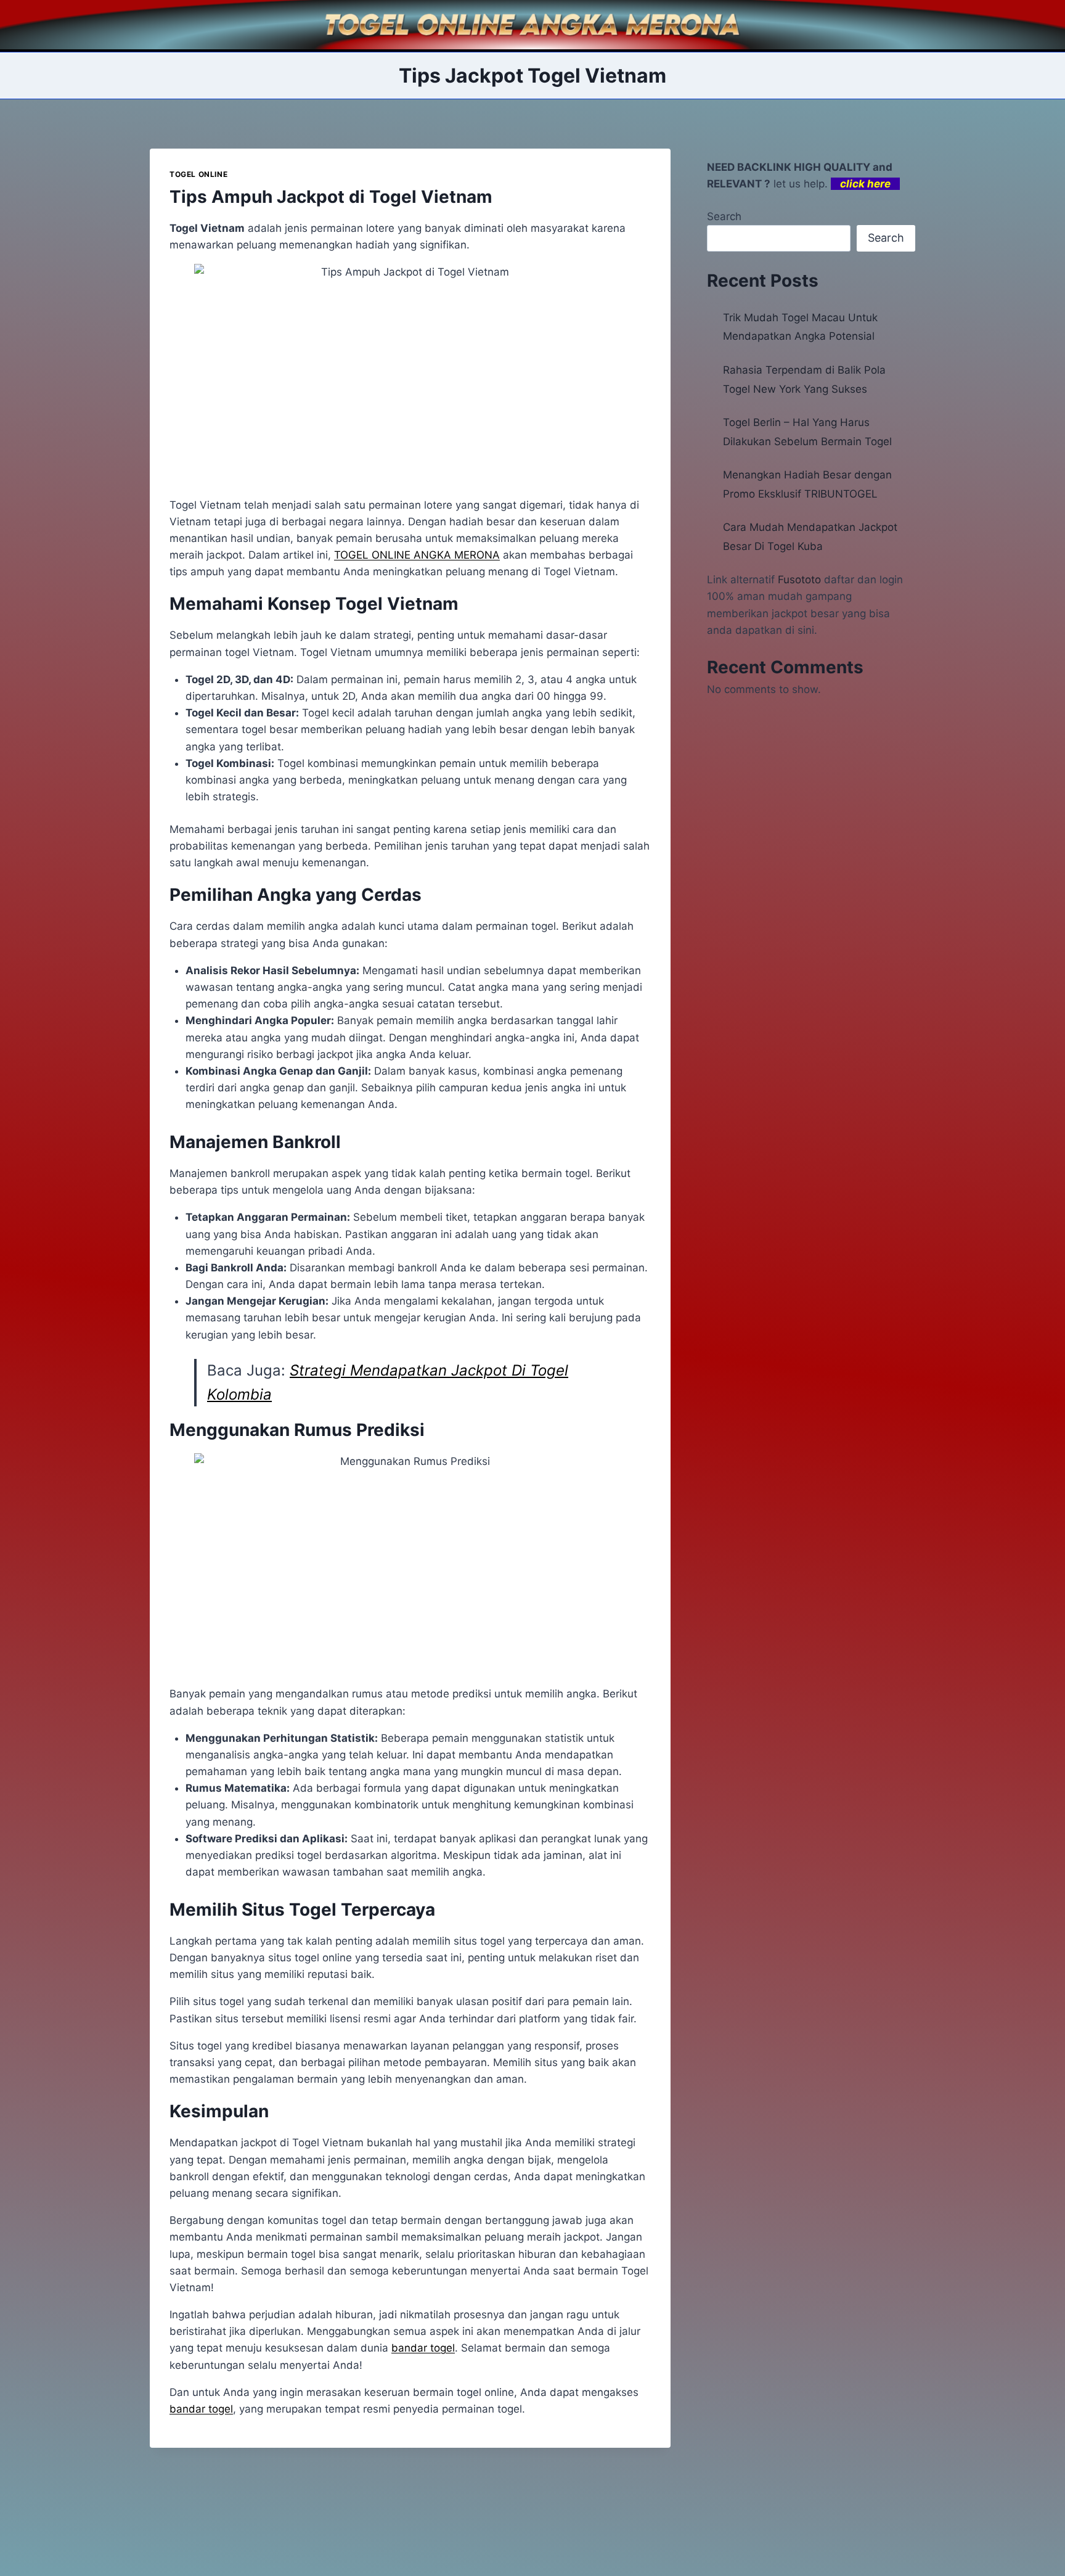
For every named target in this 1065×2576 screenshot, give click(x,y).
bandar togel (201, 2409)
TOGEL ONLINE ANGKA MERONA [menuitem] (417, 555)
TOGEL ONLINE (198, 174)
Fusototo (799, 580)
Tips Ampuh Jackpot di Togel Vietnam (331, 197)
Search (724, 216)
